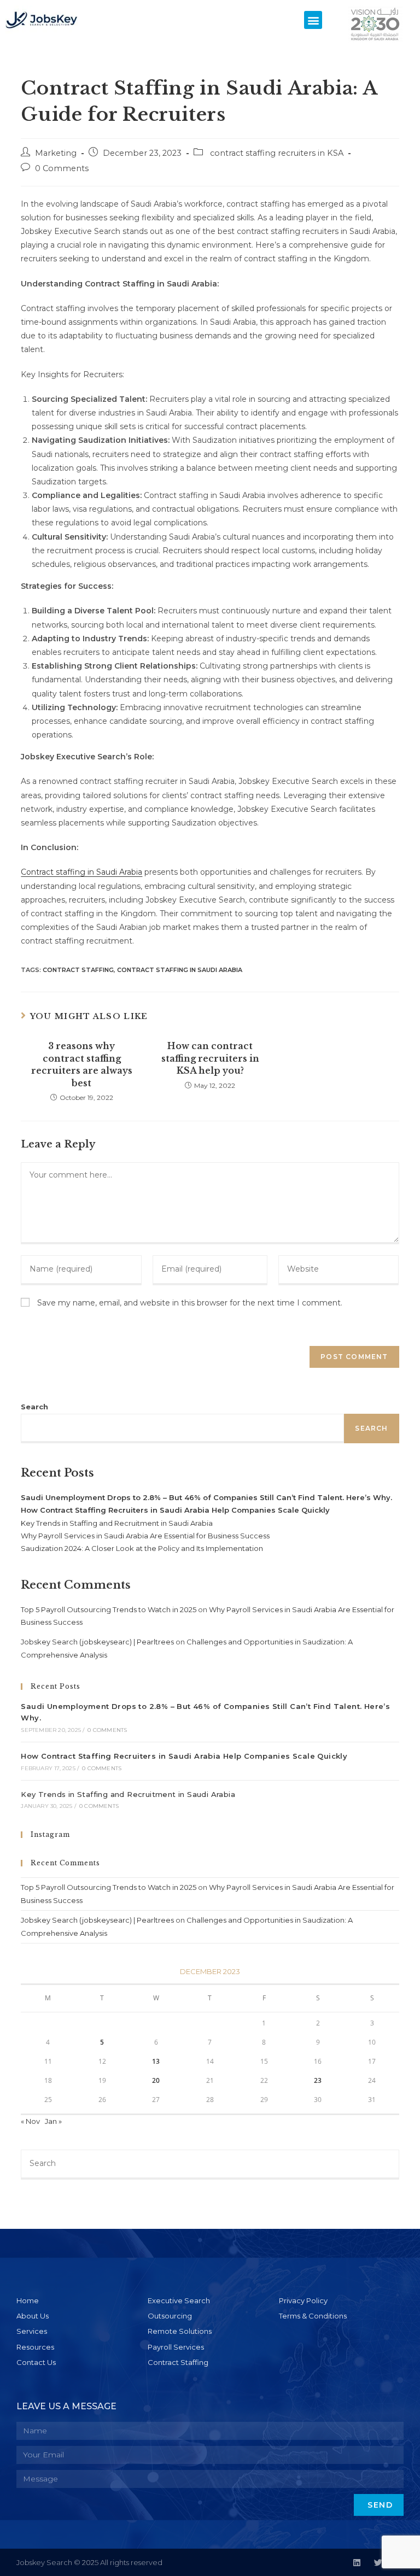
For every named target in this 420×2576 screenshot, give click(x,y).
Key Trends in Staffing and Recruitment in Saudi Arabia (117, 1523)
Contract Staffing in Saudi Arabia (180, 970)
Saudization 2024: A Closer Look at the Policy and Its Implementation (142, 1548)
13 (156, 2061)
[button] (313, 20)
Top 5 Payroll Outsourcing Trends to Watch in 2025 (109, 1609)
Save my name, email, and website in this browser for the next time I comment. (190, 1303)
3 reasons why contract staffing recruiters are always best (82, 1064)
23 (318, 2080)
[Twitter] (378, 2563)
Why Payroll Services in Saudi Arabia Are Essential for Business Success (145, 1536)
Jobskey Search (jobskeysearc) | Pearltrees (97, 1642)
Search (34, 1407)
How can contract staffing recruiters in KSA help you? (210, 1058)
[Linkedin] (357, 2563)
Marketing (56, 153)
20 (156, 2080)
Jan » (53, 2121)
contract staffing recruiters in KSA (276, 153)
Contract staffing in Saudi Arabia (81, 872)
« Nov (30, 2121)
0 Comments (62, 168)
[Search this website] (210, 2164)
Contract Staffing (78, 970)
